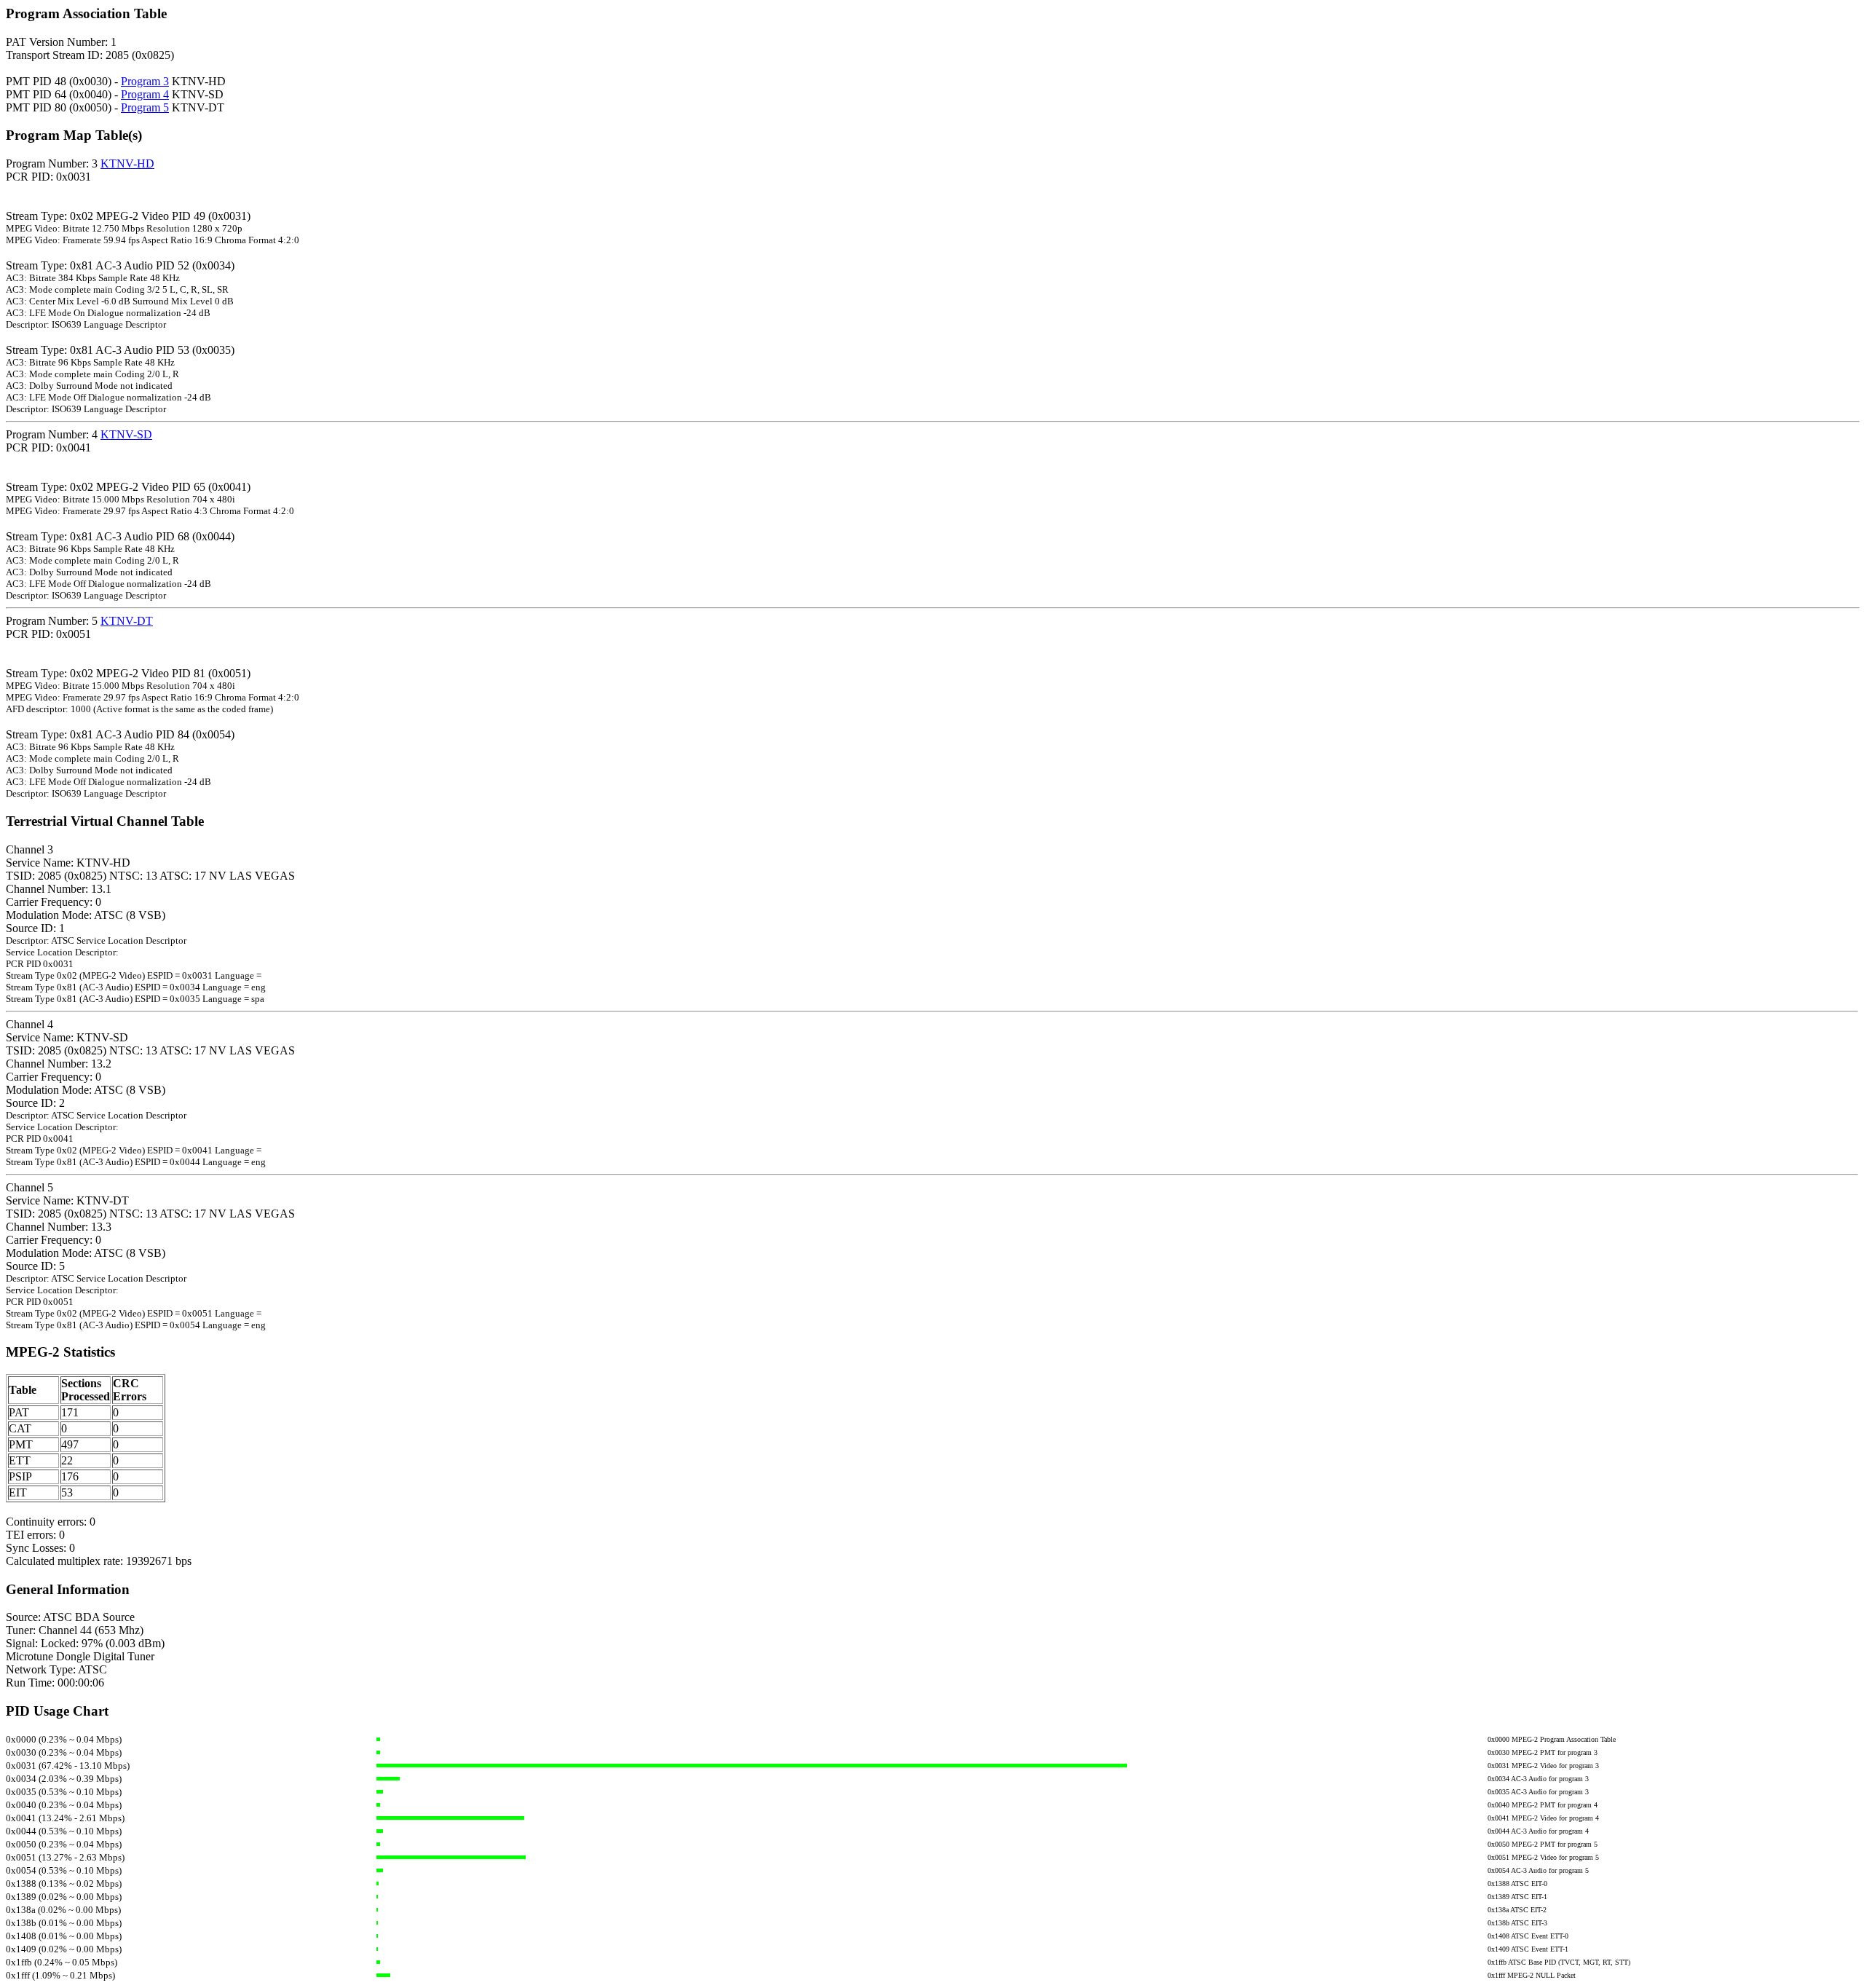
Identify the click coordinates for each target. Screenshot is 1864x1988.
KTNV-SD (126, 434)
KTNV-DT (127, 621)
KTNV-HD (127, 163)
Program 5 (145, 107)
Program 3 (145, 81)
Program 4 (145, 94)
